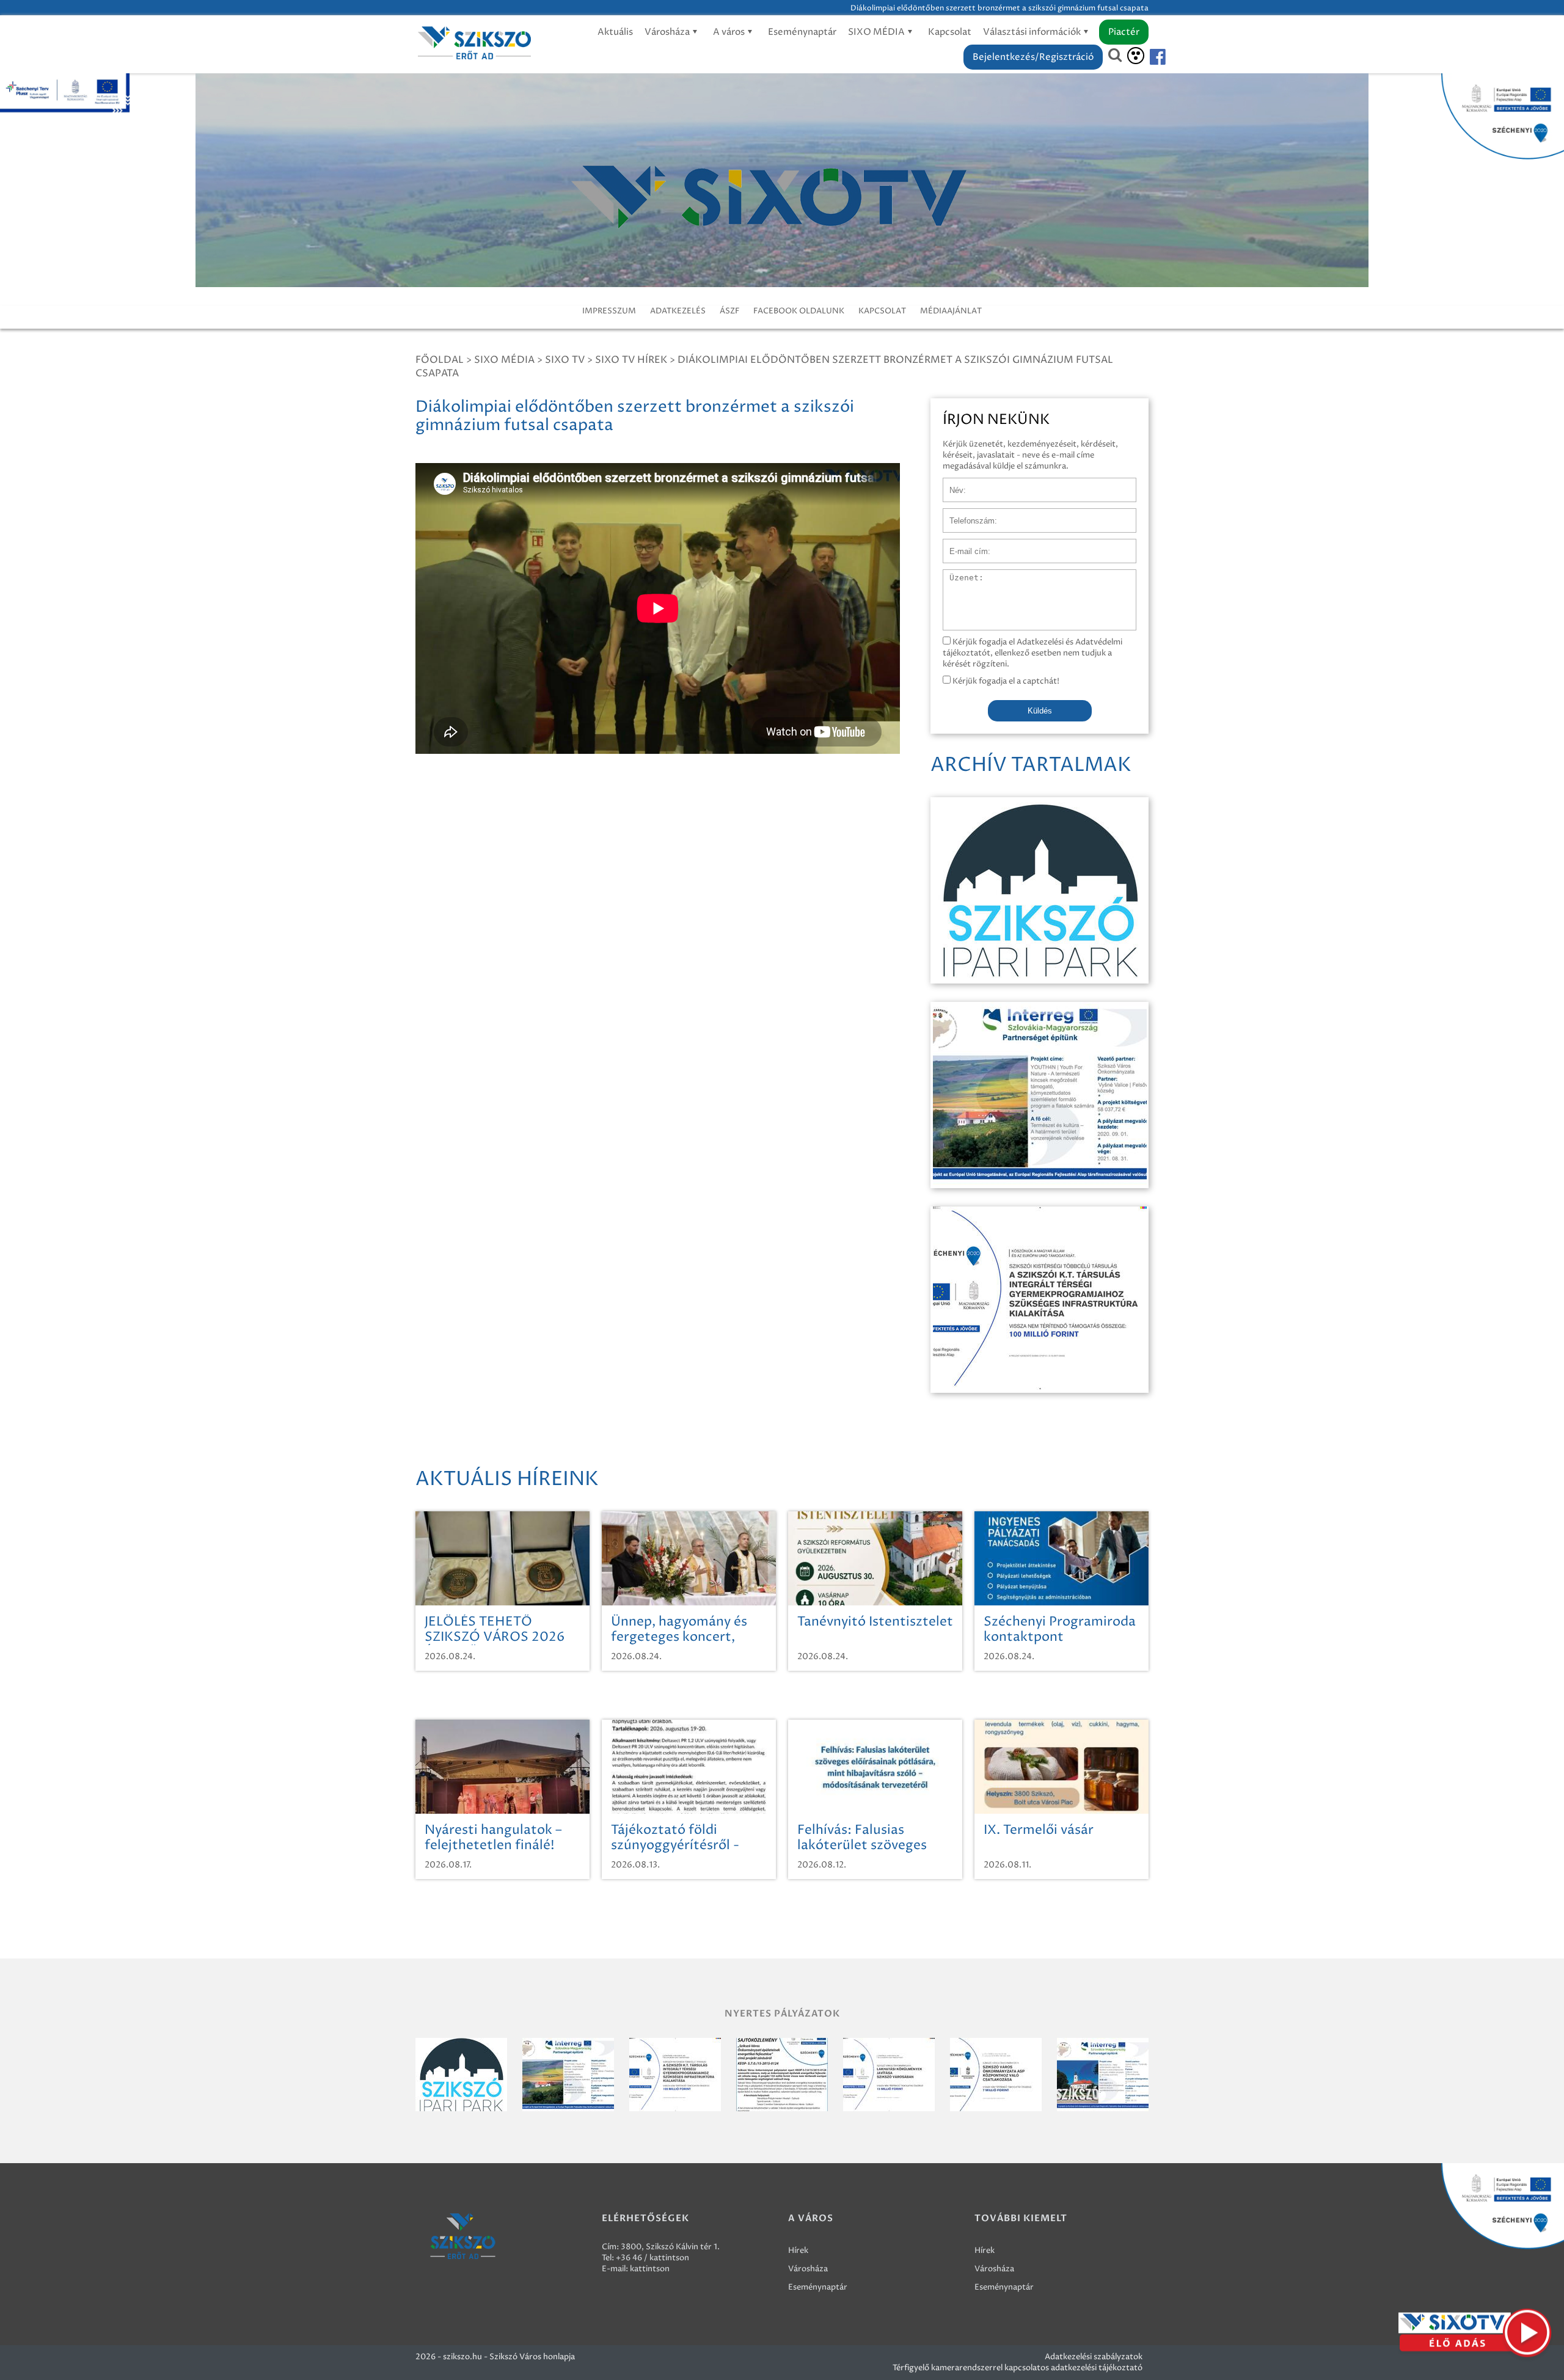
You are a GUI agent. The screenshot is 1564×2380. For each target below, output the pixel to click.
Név (951, 484)
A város (730, 32)
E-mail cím (963, 545)
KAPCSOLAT (882, 311)
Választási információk (1033, 32)
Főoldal (440, 360)
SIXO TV (565, 360)
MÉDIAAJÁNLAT (951, 311)
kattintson (650, 2269)
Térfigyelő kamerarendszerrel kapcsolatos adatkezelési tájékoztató (1018, 2368)
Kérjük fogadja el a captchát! (1005, 681)
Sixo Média (504, 360)
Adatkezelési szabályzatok (1094, 2357)
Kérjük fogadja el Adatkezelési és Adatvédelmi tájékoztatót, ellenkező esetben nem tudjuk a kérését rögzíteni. (1032, 653)
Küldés (1040, 711)
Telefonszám (967, 514)
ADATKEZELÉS (678, 311)
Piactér (1124, 32)
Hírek (798, 2250)
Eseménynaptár (802, 32)
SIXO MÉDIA (877, 32)
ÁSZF (729, 311)
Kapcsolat (950, 32)
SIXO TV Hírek (631, 360)
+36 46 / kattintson (652, 2258)
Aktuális (615, 32)
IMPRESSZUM (609, 311)
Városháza (668, 32)
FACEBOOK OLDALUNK (799, 311)
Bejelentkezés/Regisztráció (1033, 57)
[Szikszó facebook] (1147, 57)
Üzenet (957, 575)
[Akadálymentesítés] (1136, 56)
